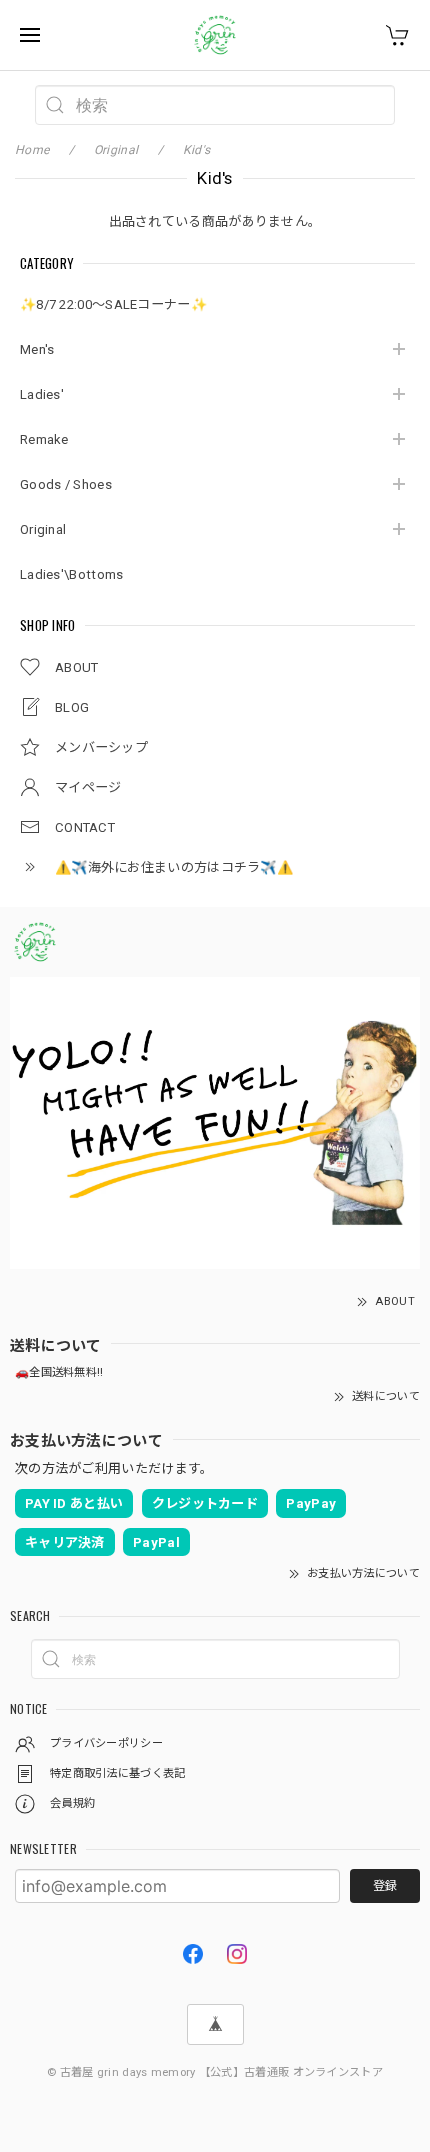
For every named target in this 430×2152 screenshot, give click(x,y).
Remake (44, 439)
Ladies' (42, 394)
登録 (385, 1886)
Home (32, 150)
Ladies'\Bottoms (72, 574)
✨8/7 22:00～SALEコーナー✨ (113, 304)
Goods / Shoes (66, 484)
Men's (37, 349)
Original (43, 529)
